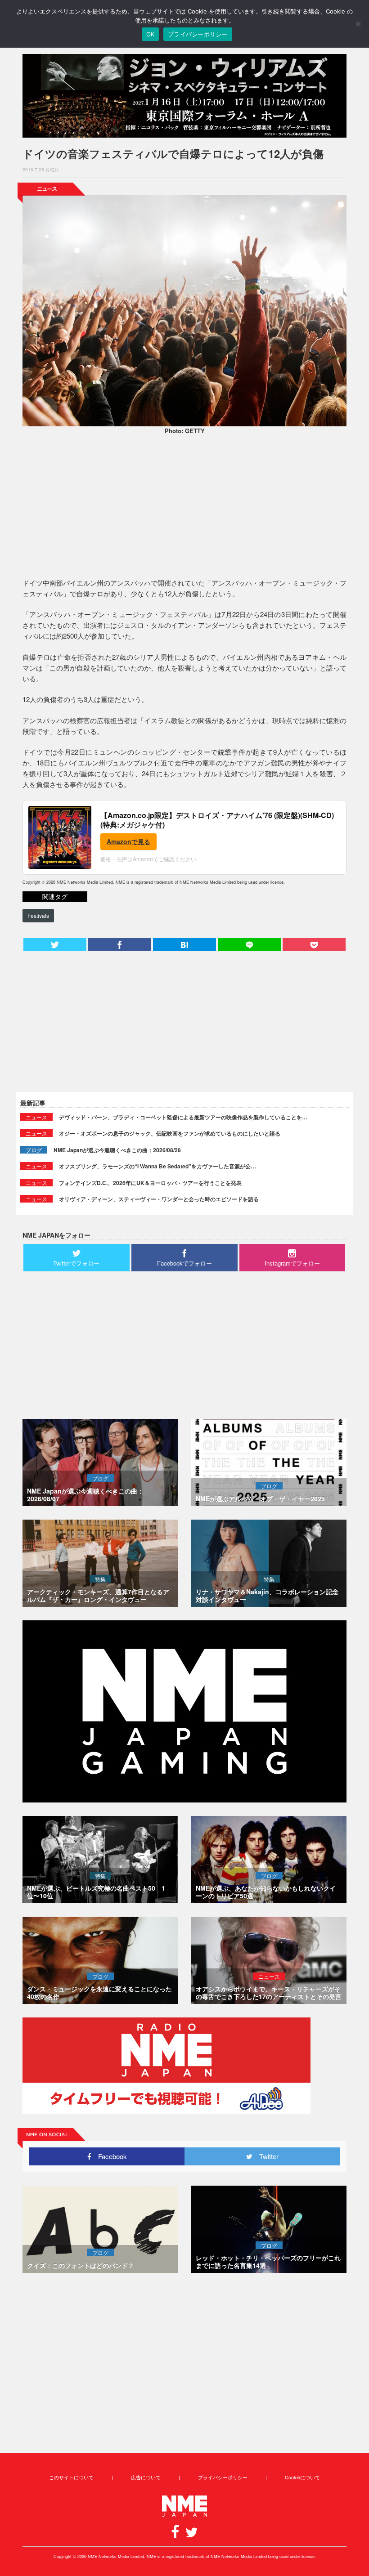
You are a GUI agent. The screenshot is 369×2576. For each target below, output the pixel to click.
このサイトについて (71, 2477)
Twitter (265, 2156)
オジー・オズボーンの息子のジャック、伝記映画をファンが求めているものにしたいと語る (170, 1133)
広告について (146, 2477)
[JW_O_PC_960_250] (184, 96)
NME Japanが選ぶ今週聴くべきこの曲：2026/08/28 (117, 1150)
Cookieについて (302, 2477)
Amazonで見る (128, 841)
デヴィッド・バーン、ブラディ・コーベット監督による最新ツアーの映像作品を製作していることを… (183, 1117)
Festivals (38, 915)
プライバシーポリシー (223, 2477)
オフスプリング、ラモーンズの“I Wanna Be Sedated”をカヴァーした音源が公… (157, 1166)
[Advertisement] (184, 508)
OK (151, 34)
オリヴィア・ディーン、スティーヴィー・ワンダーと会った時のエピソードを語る (159, 1199)
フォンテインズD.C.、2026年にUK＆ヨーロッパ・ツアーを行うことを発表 (150, 1183)
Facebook (109, 2156)
